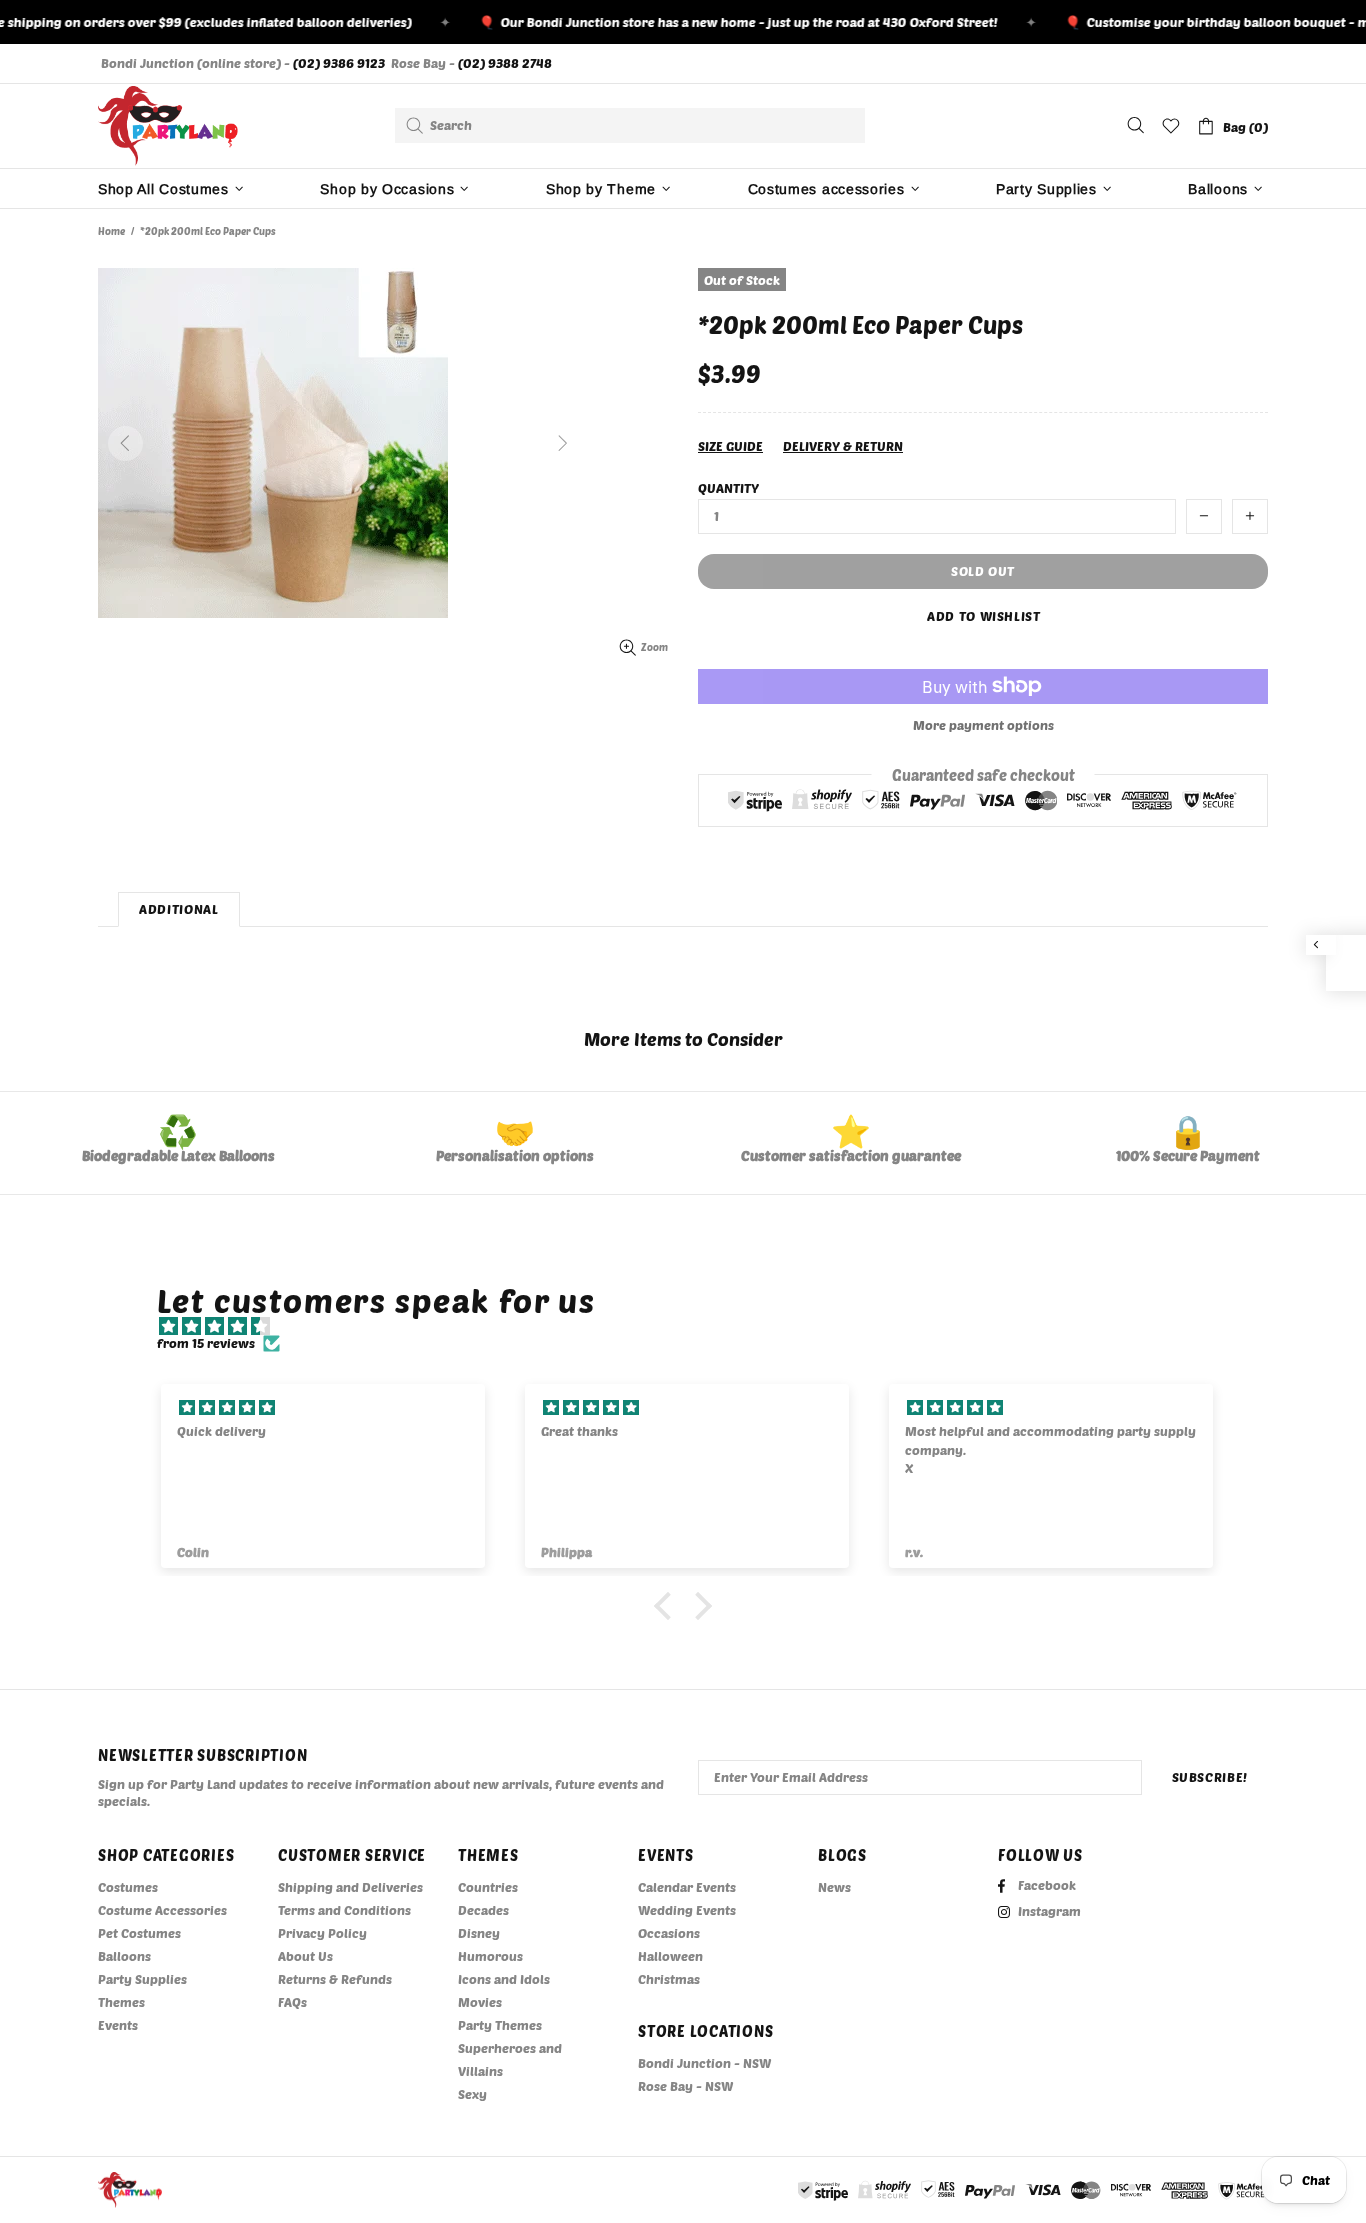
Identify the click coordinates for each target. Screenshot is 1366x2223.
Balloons (124, 1956)
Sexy (472, 2094)
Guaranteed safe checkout (983, 774)
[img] (693, 1326)
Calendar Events (687, 1887)
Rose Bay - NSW (685, 2086)
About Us (305, 1956)
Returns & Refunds (335, 1979)
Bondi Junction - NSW (704, 2063)
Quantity (728, 488)
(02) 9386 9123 (339, 63)
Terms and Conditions (344, 1910)
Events (118, 2025)
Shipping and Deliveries (350, 1887)
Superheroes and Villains (510, 2059)
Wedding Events (687, 1910)
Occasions (669, 1933)
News (834, 1887)
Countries (488, 1887)
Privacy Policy (322, 1933)
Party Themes (500, 2025)
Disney (479, 1933)
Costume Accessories (162, 1910)
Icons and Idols (504, 1979)
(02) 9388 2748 (505, 63)
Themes (121, 2002)
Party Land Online (168, 126)
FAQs (292, 2002)
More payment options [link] (983, 725)
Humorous (490, 1956)
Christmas (669, 1979)
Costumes (128, 1887)
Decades (483, 1910)
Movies (480, 2002)
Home (111, 231)
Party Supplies (142, 1979)
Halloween (670, 1956)
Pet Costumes (139, 1933)
